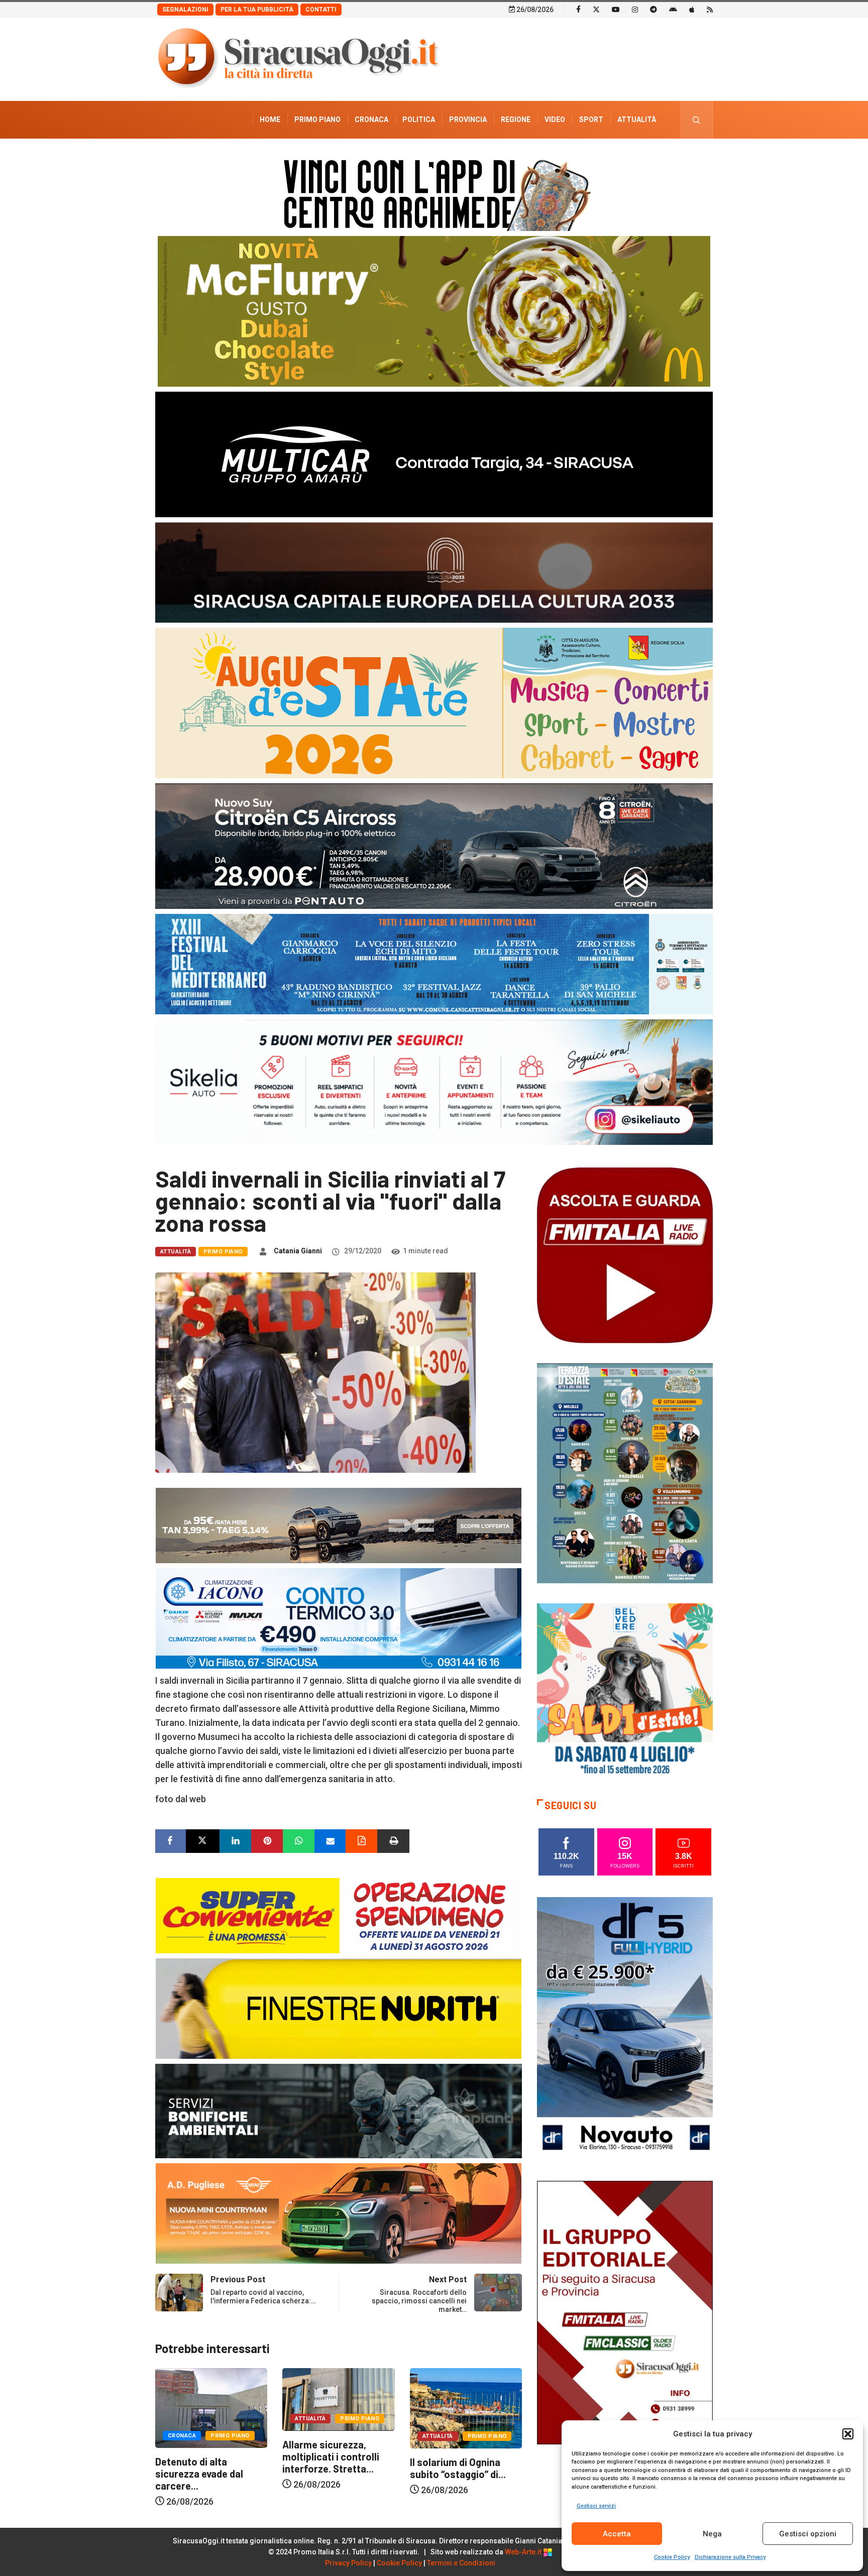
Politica (419, 120)
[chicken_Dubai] (434, 311)
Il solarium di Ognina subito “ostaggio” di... (330, 2468)
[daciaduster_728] (339, 1525)
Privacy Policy (348, 2563)
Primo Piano (317, 120)
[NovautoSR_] (625, 2028)
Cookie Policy (672, 2557)
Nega (712, 2534)
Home (270, 120)
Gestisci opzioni (808, 2534)
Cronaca (371, 120)
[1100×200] (434, 572)
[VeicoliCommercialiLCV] (434, 454)
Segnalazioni (185, 10)
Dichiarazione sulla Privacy (730, 2557)
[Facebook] (578, 9)
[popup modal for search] (696, 120)
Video (555, 120)
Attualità (637, 120)
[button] (848, 2434)
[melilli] (625, 1473)
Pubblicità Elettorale (613, 157)
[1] (625, 2312)
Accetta (617, 2534)
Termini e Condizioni (461, 2563)
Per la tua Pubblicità (257, 10)
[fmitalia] (434, 963)
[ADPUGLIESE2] (339, 2213)
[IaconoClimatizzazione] (339, 1618)
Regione (516, 120)
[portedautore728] (339, 2008)
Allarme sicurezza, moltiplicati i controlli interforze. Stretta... (204, 2456)
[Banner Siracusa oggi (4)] (434, 845)
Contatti (321, 10)
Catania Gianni (298, 1251)
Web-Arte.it (524, 2552)
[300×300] (625, 1690)
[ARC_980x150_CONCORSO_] (434, 193)
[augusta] (434, 702)
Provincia (468, 120)
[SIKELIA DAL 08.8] (434, 1081)
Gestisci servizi (596, 2506)
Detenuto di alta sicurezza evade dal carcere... (454, 2474)
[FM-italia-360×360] (625, 1255)
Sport (591, 120)
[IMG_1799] (339, 1915)
